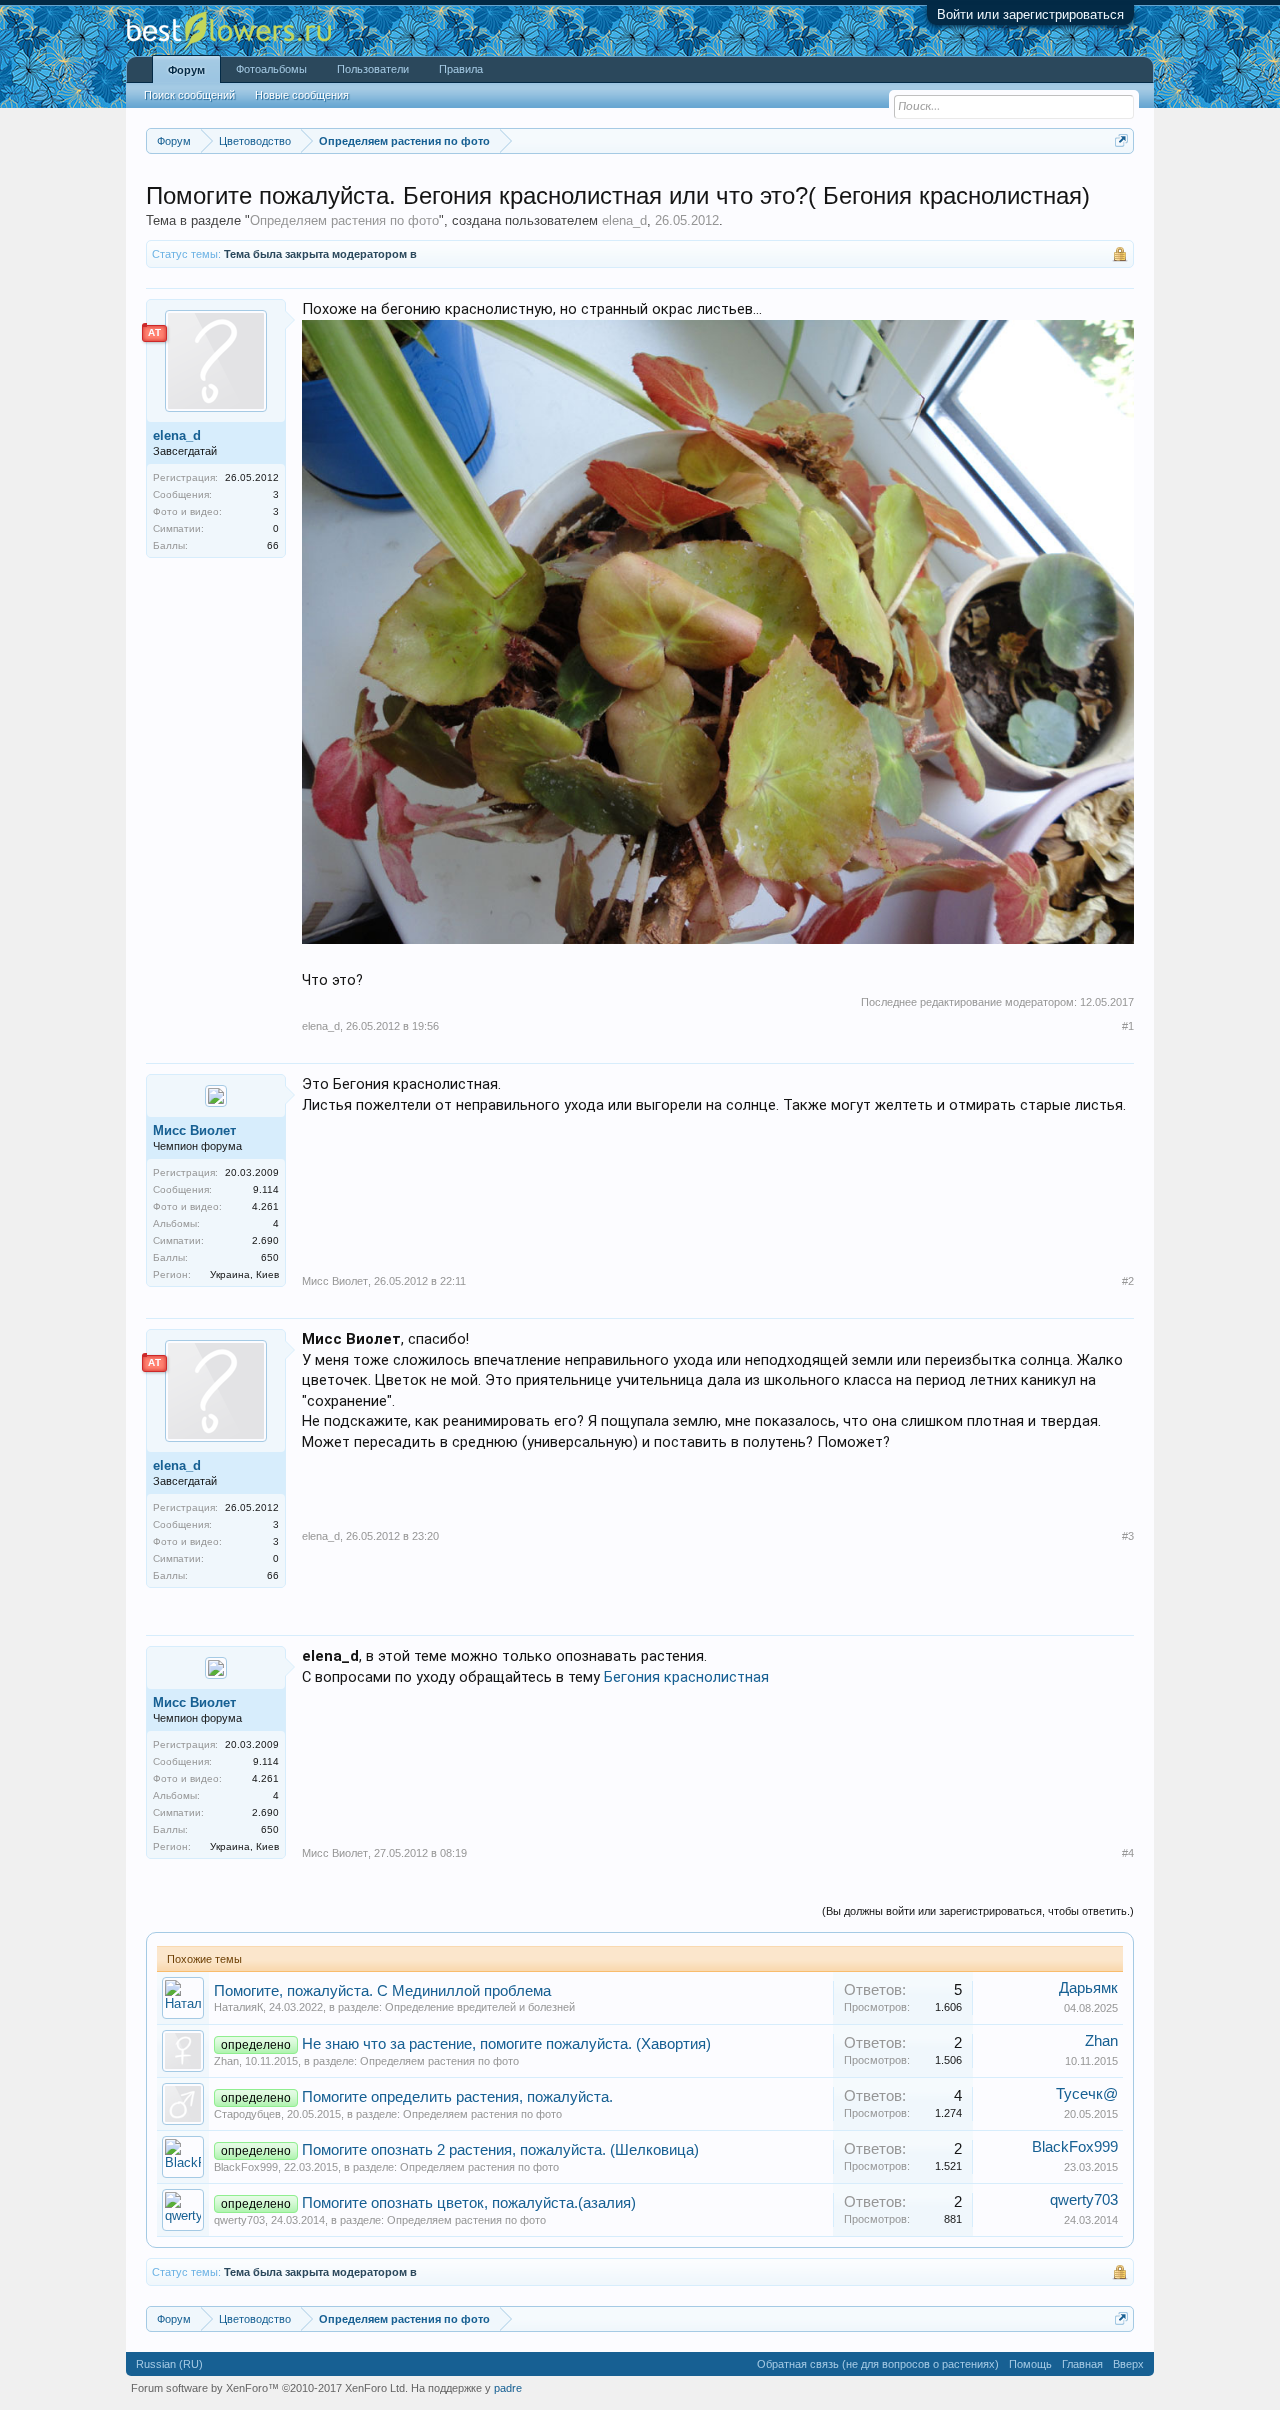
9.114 (266, 1189)
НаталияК (238, 2007)
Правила (461, 69)
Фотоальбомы (271, 69)
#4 (1128, 1853)
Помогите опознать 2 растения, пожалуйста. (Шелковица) (500, 2150)
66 (273, 545)
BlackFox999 (246, 2167)
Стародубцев (247, 2114)
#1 (1128, 1026)
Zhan (226, 2061)
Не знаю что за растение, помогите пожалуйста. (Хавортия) (506, 2044)
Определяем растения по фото (344, 220)
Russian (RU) (169, 2364)
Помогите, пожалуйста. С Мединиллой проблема (382, 1991)
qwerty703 (239, 2220)
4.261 (265, 1206)
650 (270, 1257)
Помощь (1030, 2364)
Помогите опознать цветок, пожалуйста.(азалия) (469, 2203)
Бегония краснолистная (686, 1677)
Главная (1082, 2364)
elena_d (624, 220)
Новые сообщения (302, 95)
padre (508, 2388)
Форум (186, 70)
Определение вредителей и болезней (480, 2007)
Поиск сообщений (189, 95)
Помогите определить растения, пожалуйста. (457, 2097)
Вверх (1128, 2364)
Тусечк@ (1087, 2094)
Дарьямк (1088, 1988)
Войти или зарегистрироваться (1030, 14)
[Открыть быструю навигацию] (1121, 140)
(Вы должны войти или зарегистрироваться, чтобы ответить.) (978, 1911)
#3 (1128, 1536)
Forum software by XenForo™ (269, 2388)
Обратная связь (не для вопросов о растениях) (878, 2364)
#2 (1128, 1281)
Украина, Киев (244, 1274)
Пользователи (373, 69)
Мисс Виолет (194, 1130)
